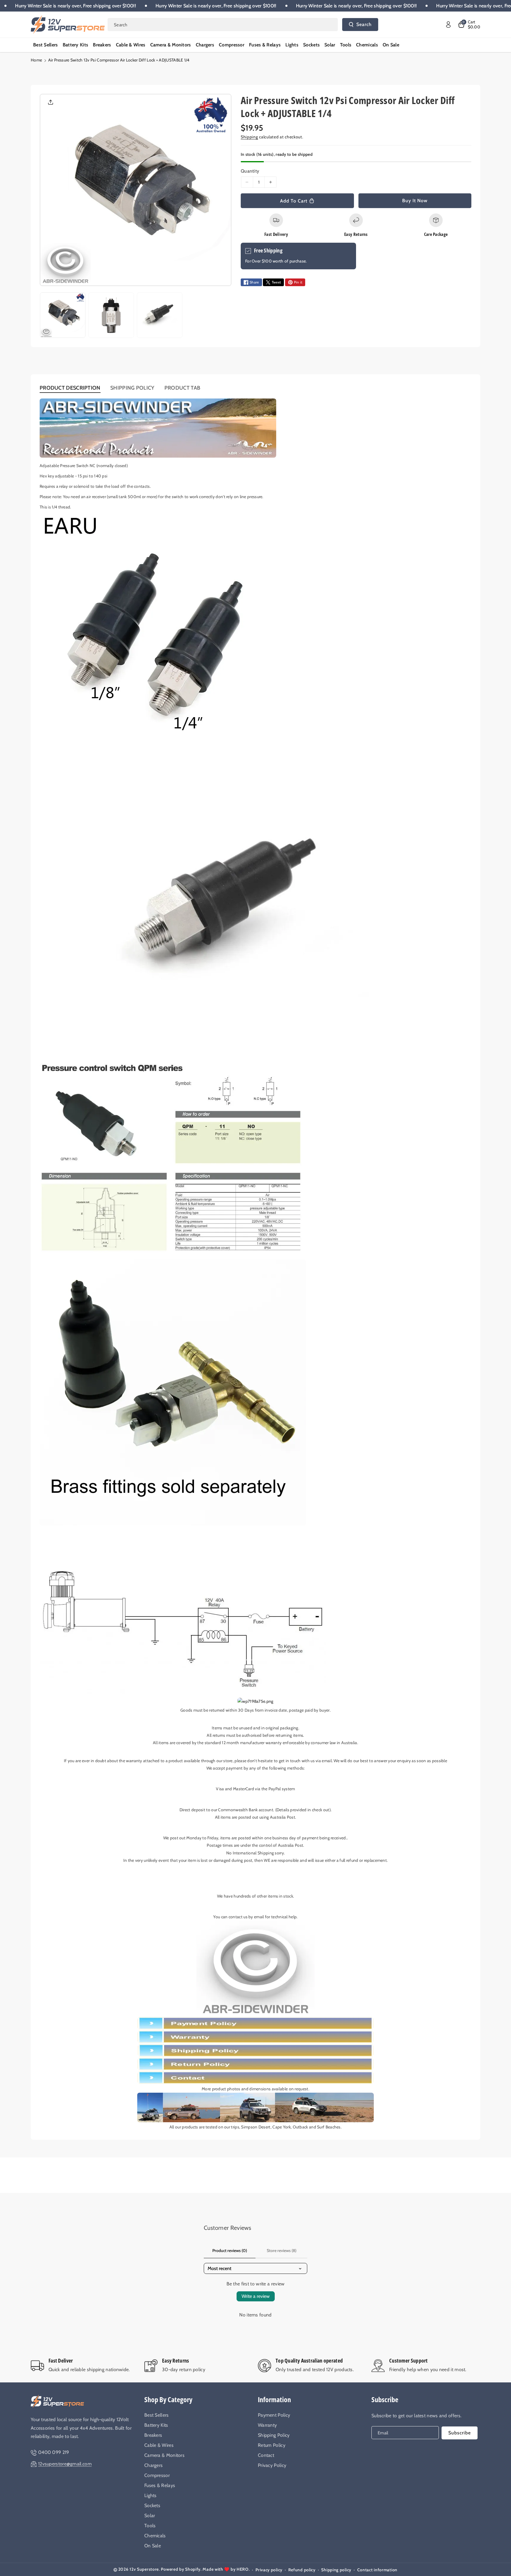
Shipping (249, 137)
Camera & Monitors (164, 2455)
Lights (151, 2495)
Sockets (152, 2505)
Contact (266, 2455)
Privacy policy (269, 2570)
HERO (243, 2569)
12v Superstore (144, 2569)
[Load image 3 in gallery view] (160, 315)
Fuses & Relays (160, 2485)
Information (274, 2399)
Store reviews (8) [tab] (282, 2251)
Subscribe (385, 2399)
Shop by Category (168, 2399)
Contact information (377, 2570)
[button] (469, 25)
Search (364, 24)
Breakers (153, 2435)
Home (36, 60)
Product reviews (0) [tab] (230, 2251)
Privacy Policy (272, 2465)
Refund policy (302, 2570)
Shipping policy (336, 2570)
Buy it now (415, 201)
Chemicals (155, 2536)
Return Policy (272, 2445)
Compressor (157, 2475)
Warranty (267, 2425)
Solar (150, 2516)
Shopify (193, 2569)
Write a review (256, 2296)
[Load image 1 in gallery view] (63, 315)
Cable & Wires (159, 2445)
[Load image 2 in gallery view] (111, 315)
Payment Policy (274, 2415)
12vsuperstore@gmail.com (65, 2464)
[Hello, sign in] (448, 25)
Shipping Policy (274, 2435)
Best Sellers (157, 2415)
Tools (150, 2526)
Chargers (153, 2465)
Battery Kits (156, 2425)
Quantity (250, 171)
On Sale (153, 2546)
